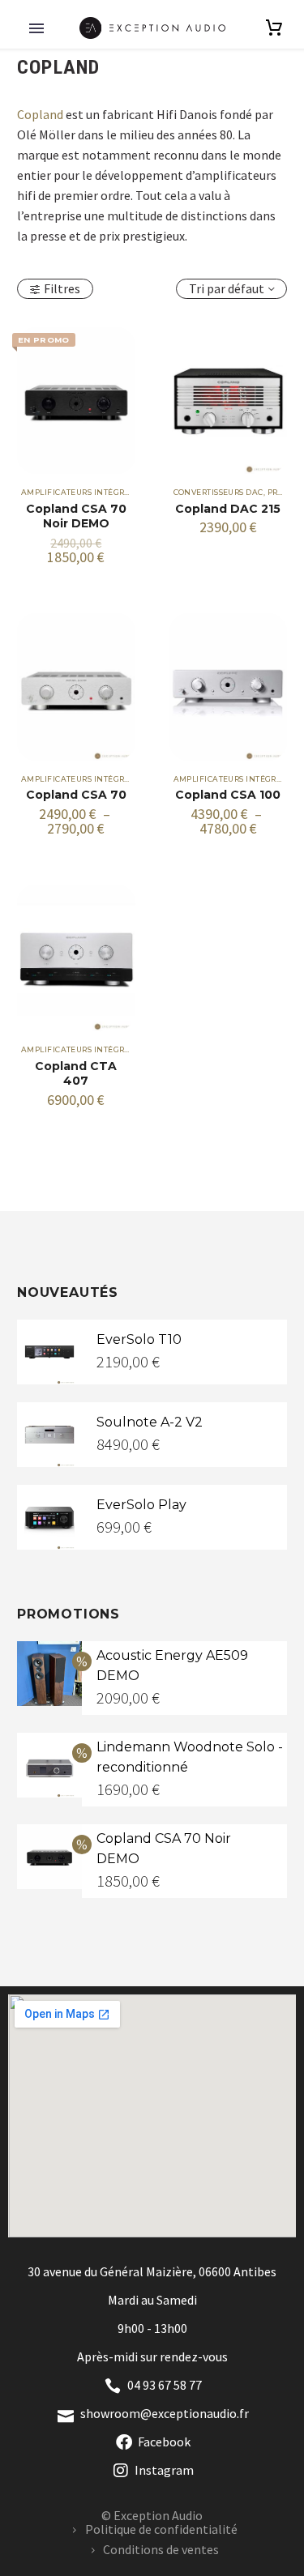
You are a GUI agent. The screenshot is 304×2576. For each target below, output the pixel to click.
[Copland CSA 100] (229, 687)
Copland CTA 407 (76, 1073)
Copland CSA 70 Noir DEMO (76, 516)
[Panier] (274, 28)
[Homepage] (152, 28)
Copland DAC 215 (228, 509)
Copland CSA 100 (228, 795)
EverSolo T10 (139, 1339)
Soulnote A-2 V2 (150, 1422)
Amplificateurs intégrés (77, 492)
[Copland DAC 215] (229, 401)
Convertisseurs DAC (218, 492)
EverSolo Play (141, 1505)
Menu (36, 28)
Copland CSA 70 (76, 795)
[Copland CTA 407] (76, 958)
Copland (40, 114)
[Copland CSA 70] (76, 687)
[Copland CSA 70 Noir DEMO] (76, 401)
